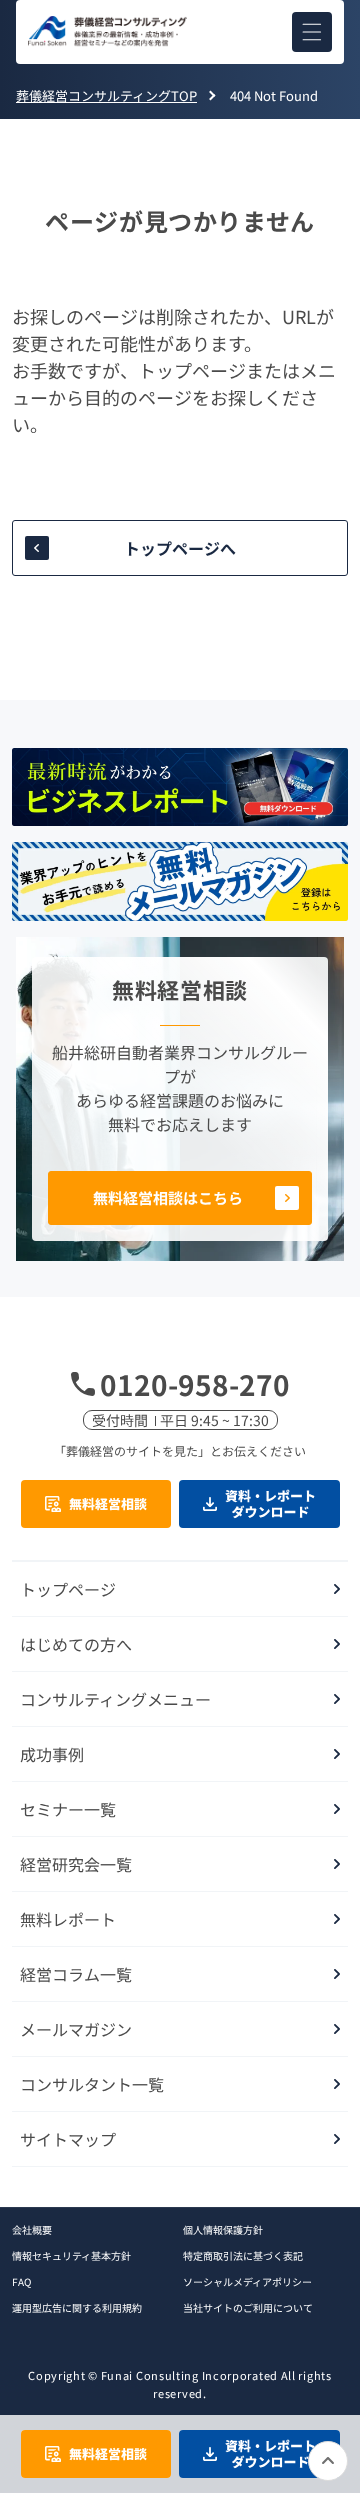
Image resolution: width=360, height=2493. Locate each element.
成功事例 (52, 1754)
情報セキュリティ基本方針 (71, 2255)
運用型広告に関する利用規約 (77, 2307)
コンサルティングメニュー (115, 1699)
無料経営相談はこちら (168, 1197)
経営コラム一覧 (76, 1974)
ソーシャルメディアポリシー (247, 2281)
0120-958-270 (195, 1384)
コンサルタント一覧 (92, 2084)
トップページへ (180, 548)
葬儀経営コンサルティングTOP (106, 95)
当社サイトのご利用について (248, 2307)
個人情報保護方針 (223, 2229)
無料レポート (68, 1919)
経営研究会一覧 (76, 1864)
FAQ (21, 2281)
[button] (312, 32)
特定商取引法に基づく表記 (243, 2255)
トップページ (68, 1589)
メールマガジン (76, 2029)
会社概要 (32, 2229)
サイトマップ (68, 2139)
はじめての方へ (76, 1644)
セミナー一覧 (68, 1809)
